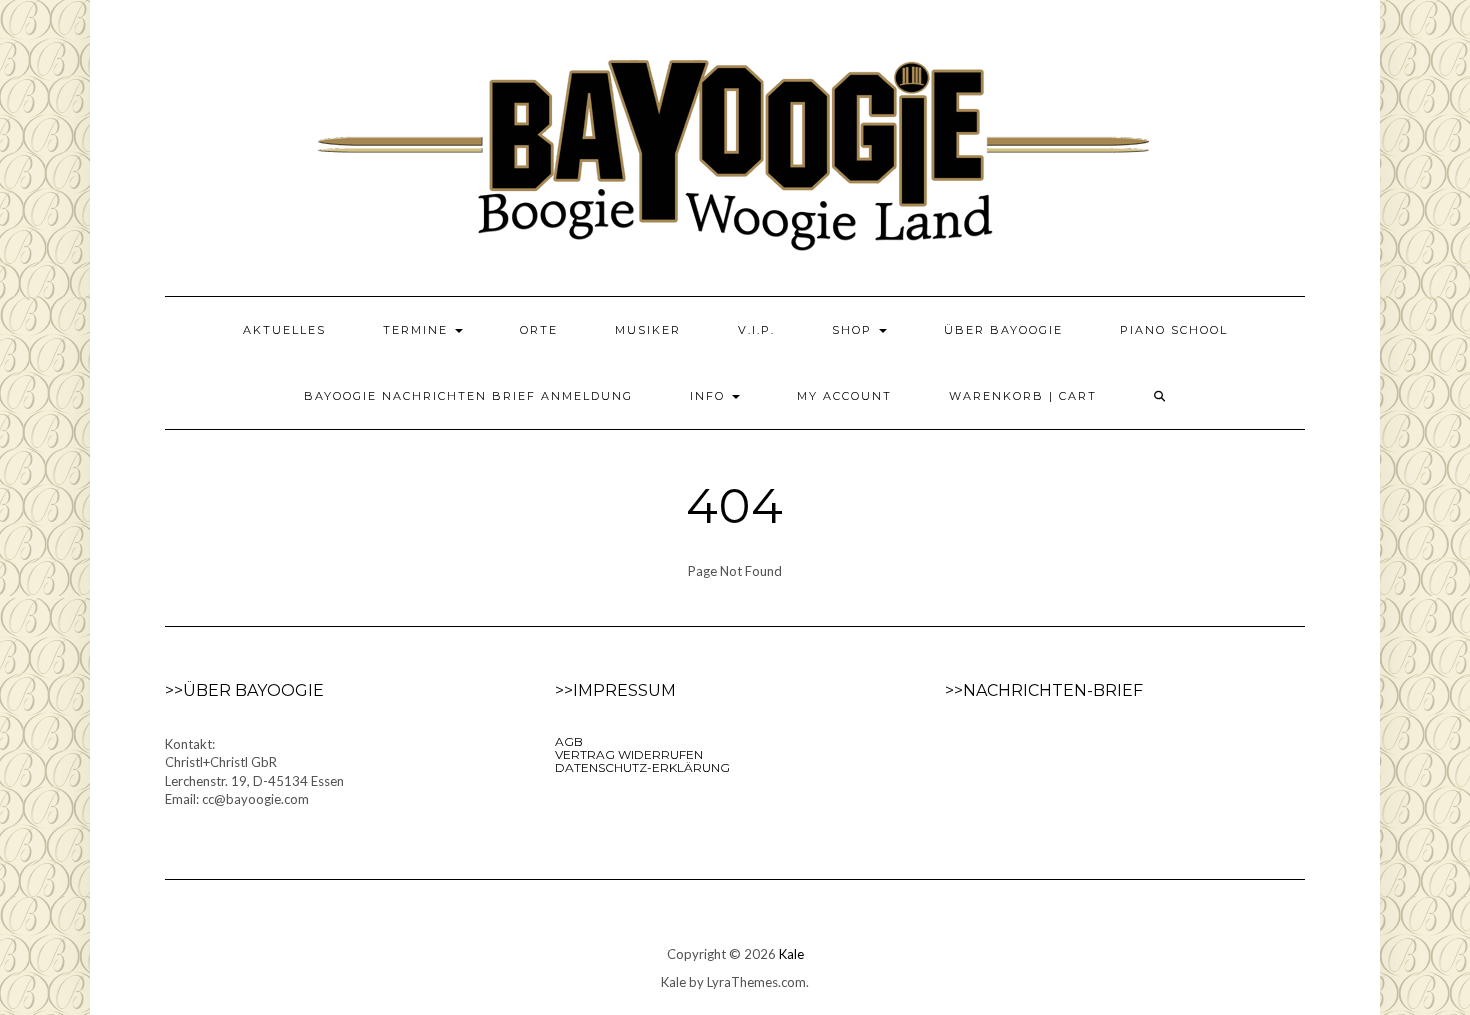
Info (710, 396)
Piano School (1174, 330)
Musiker (648, 330)
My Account (844, 396)
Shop (854, 330)
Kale (791, 954)
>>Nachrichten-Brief (1044, 690)
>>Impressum (615, 690)
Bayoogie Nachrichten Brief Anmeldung (468, 396)
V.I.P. (756, 330)
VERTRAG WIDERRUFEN (629, 754)
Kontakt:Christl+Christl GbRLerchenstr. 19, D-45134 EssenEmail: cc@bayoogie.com (254, 772)
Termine (418, 330)
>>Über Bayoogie (244, 690)
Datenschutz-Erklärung (642, 767)
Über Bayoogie (1003, 330)
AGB (569, 741)
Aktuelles (284, 330)
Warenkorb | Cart (1023, 396)
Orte (539, 330)
